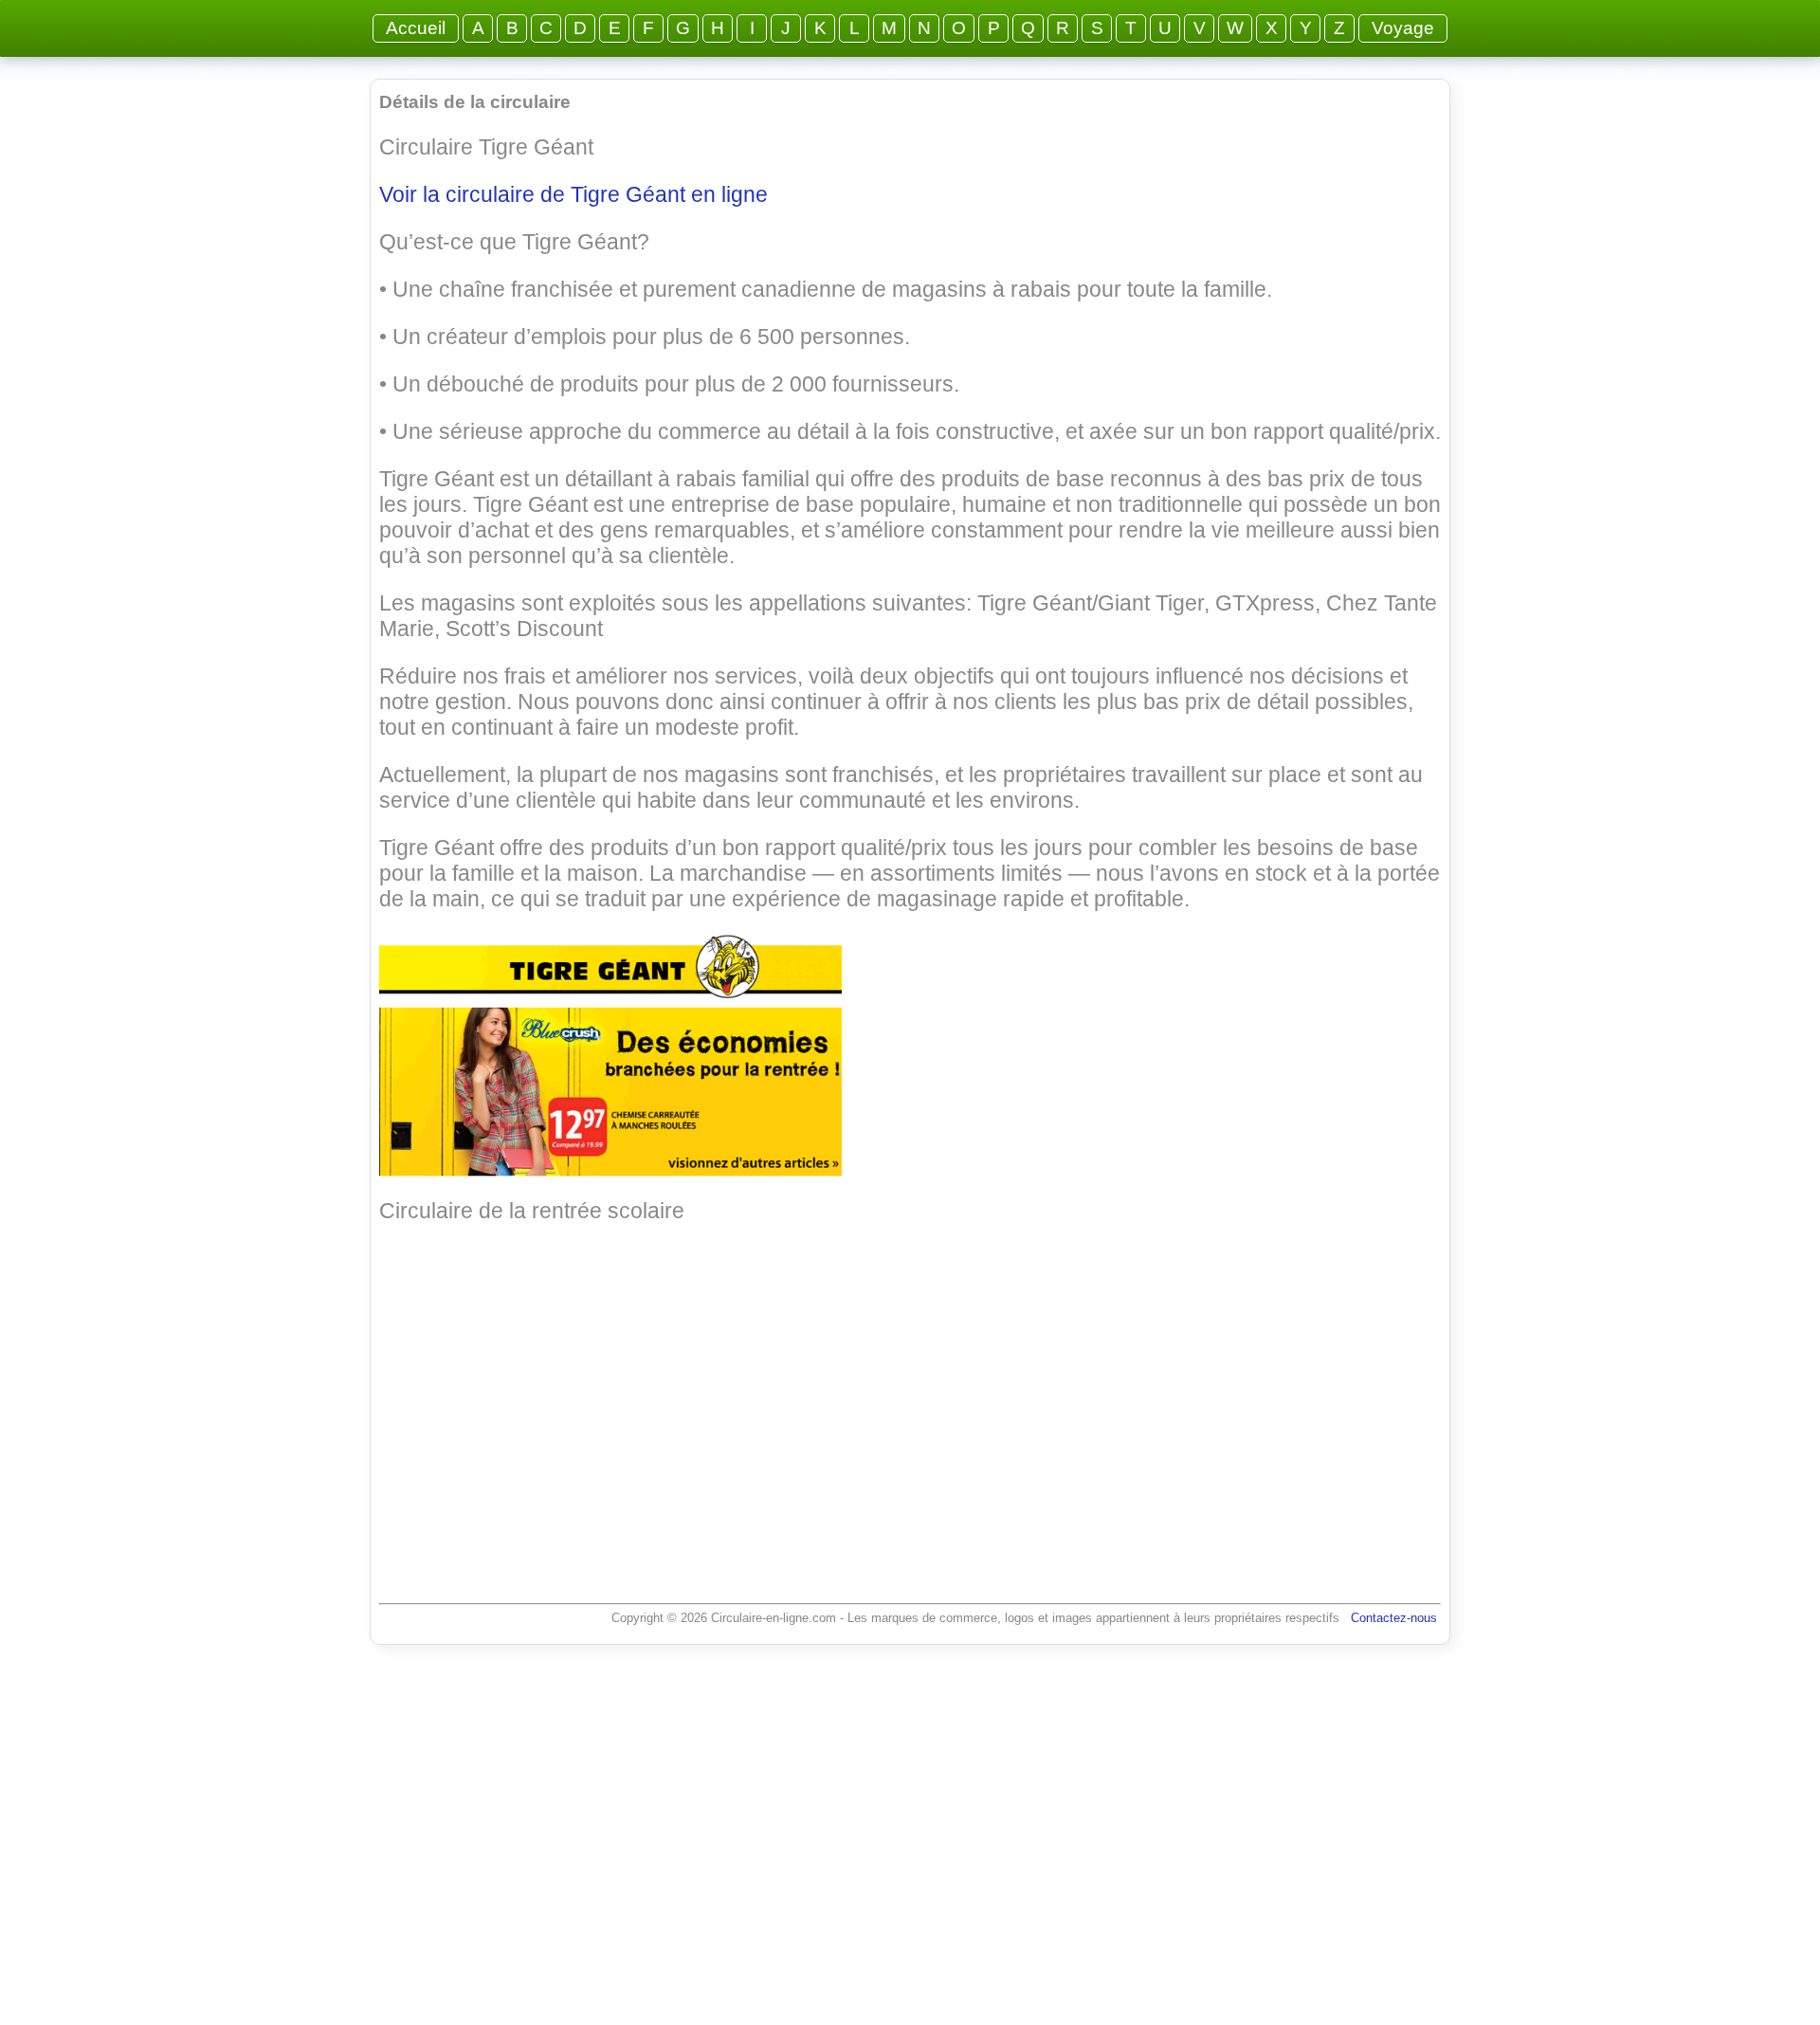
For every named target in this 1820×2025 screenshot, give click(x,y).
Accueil (416, 28)
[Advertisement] (910, 1395)
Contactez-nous (1394, 1618)
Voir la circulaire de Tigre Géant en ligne (573, 194)
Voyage (1403, 28)
